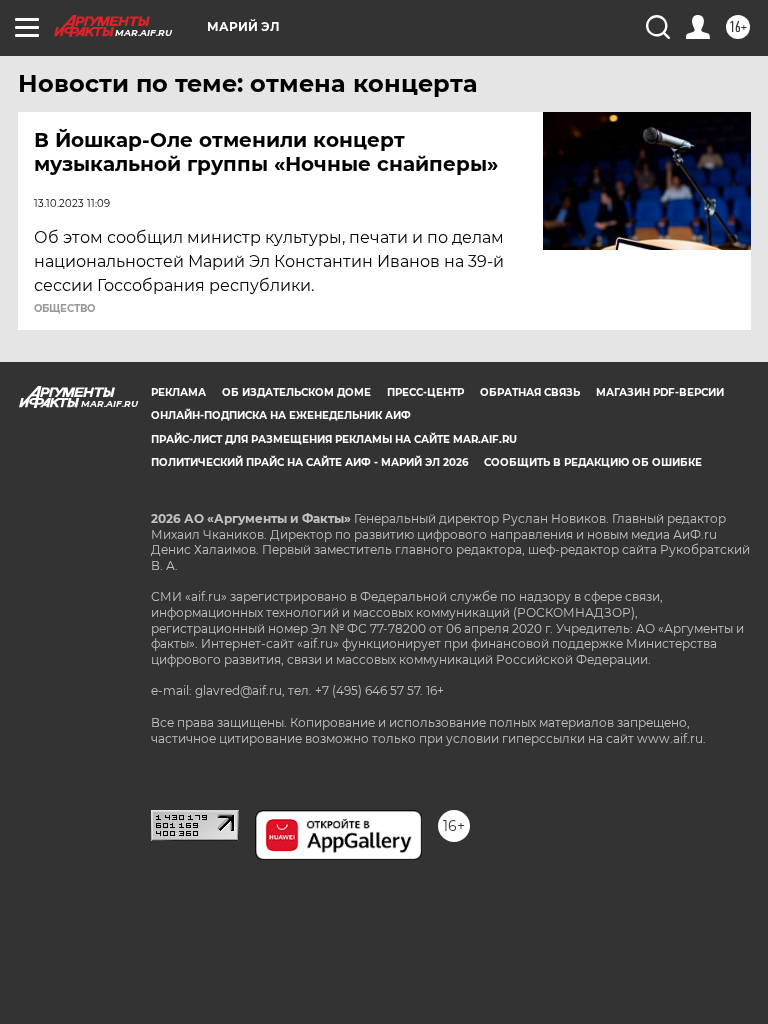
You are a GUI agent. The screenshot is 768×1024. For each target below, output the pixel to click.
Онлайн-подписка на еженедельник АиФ (281, 415)
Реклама (178, 392)
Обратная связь (530, 392)
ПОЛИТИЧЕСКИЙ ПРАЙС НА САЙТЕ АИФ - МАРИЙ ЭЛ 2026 (309, 462)
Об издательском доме (296, 392)
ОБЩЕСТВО (64, 309)
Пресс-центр (425, 392)
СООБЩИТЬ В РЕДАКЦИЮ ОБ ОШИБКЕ (593, 462)
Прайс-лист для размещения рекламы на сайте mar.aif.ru (334, 439)
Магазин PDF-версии (660, 392)
